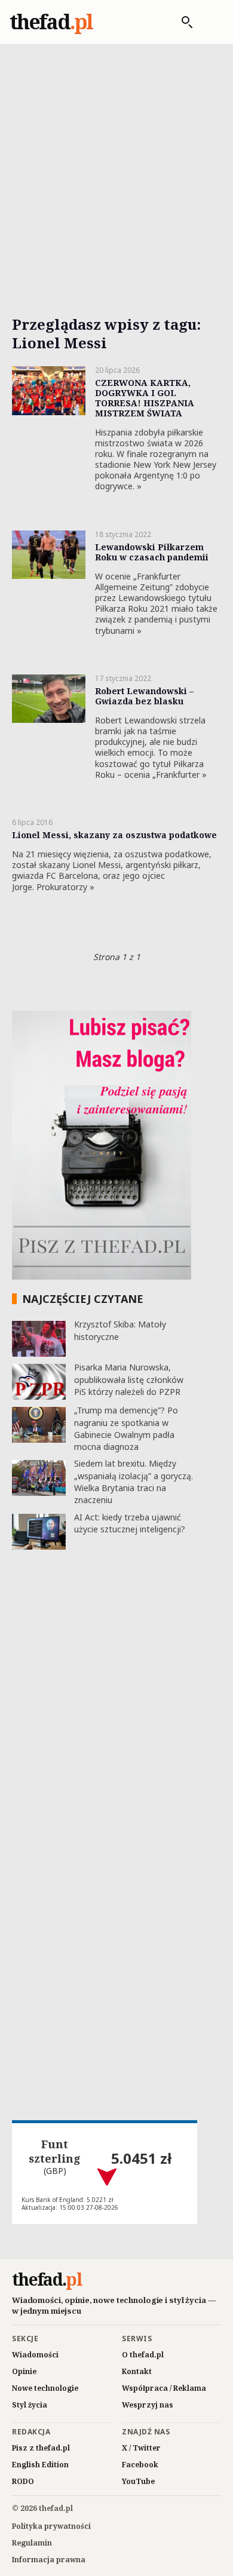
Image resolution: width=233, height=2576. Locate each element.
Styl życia (30, 2405)
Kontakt (137, 2371)
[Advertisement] (116, 166)
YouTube (138, 2481)
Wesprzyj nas (148, 2405)
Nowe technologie (45, 2388)
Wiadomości (35, 2355)
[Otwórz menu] (211, 22)
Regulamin (32, 2543)
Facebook (140, 2465)
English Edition (40, 2465)
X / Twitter (141, 2448)
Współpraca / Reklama (164, 2388)
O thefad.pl (143, 2355)
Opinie (24, 2371)
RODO (23, 2481)
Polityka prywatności (51, 2526)
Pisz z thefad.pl (41, 2448)
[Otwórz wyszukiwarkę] (181, 22)
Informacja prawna (49, 2560)
